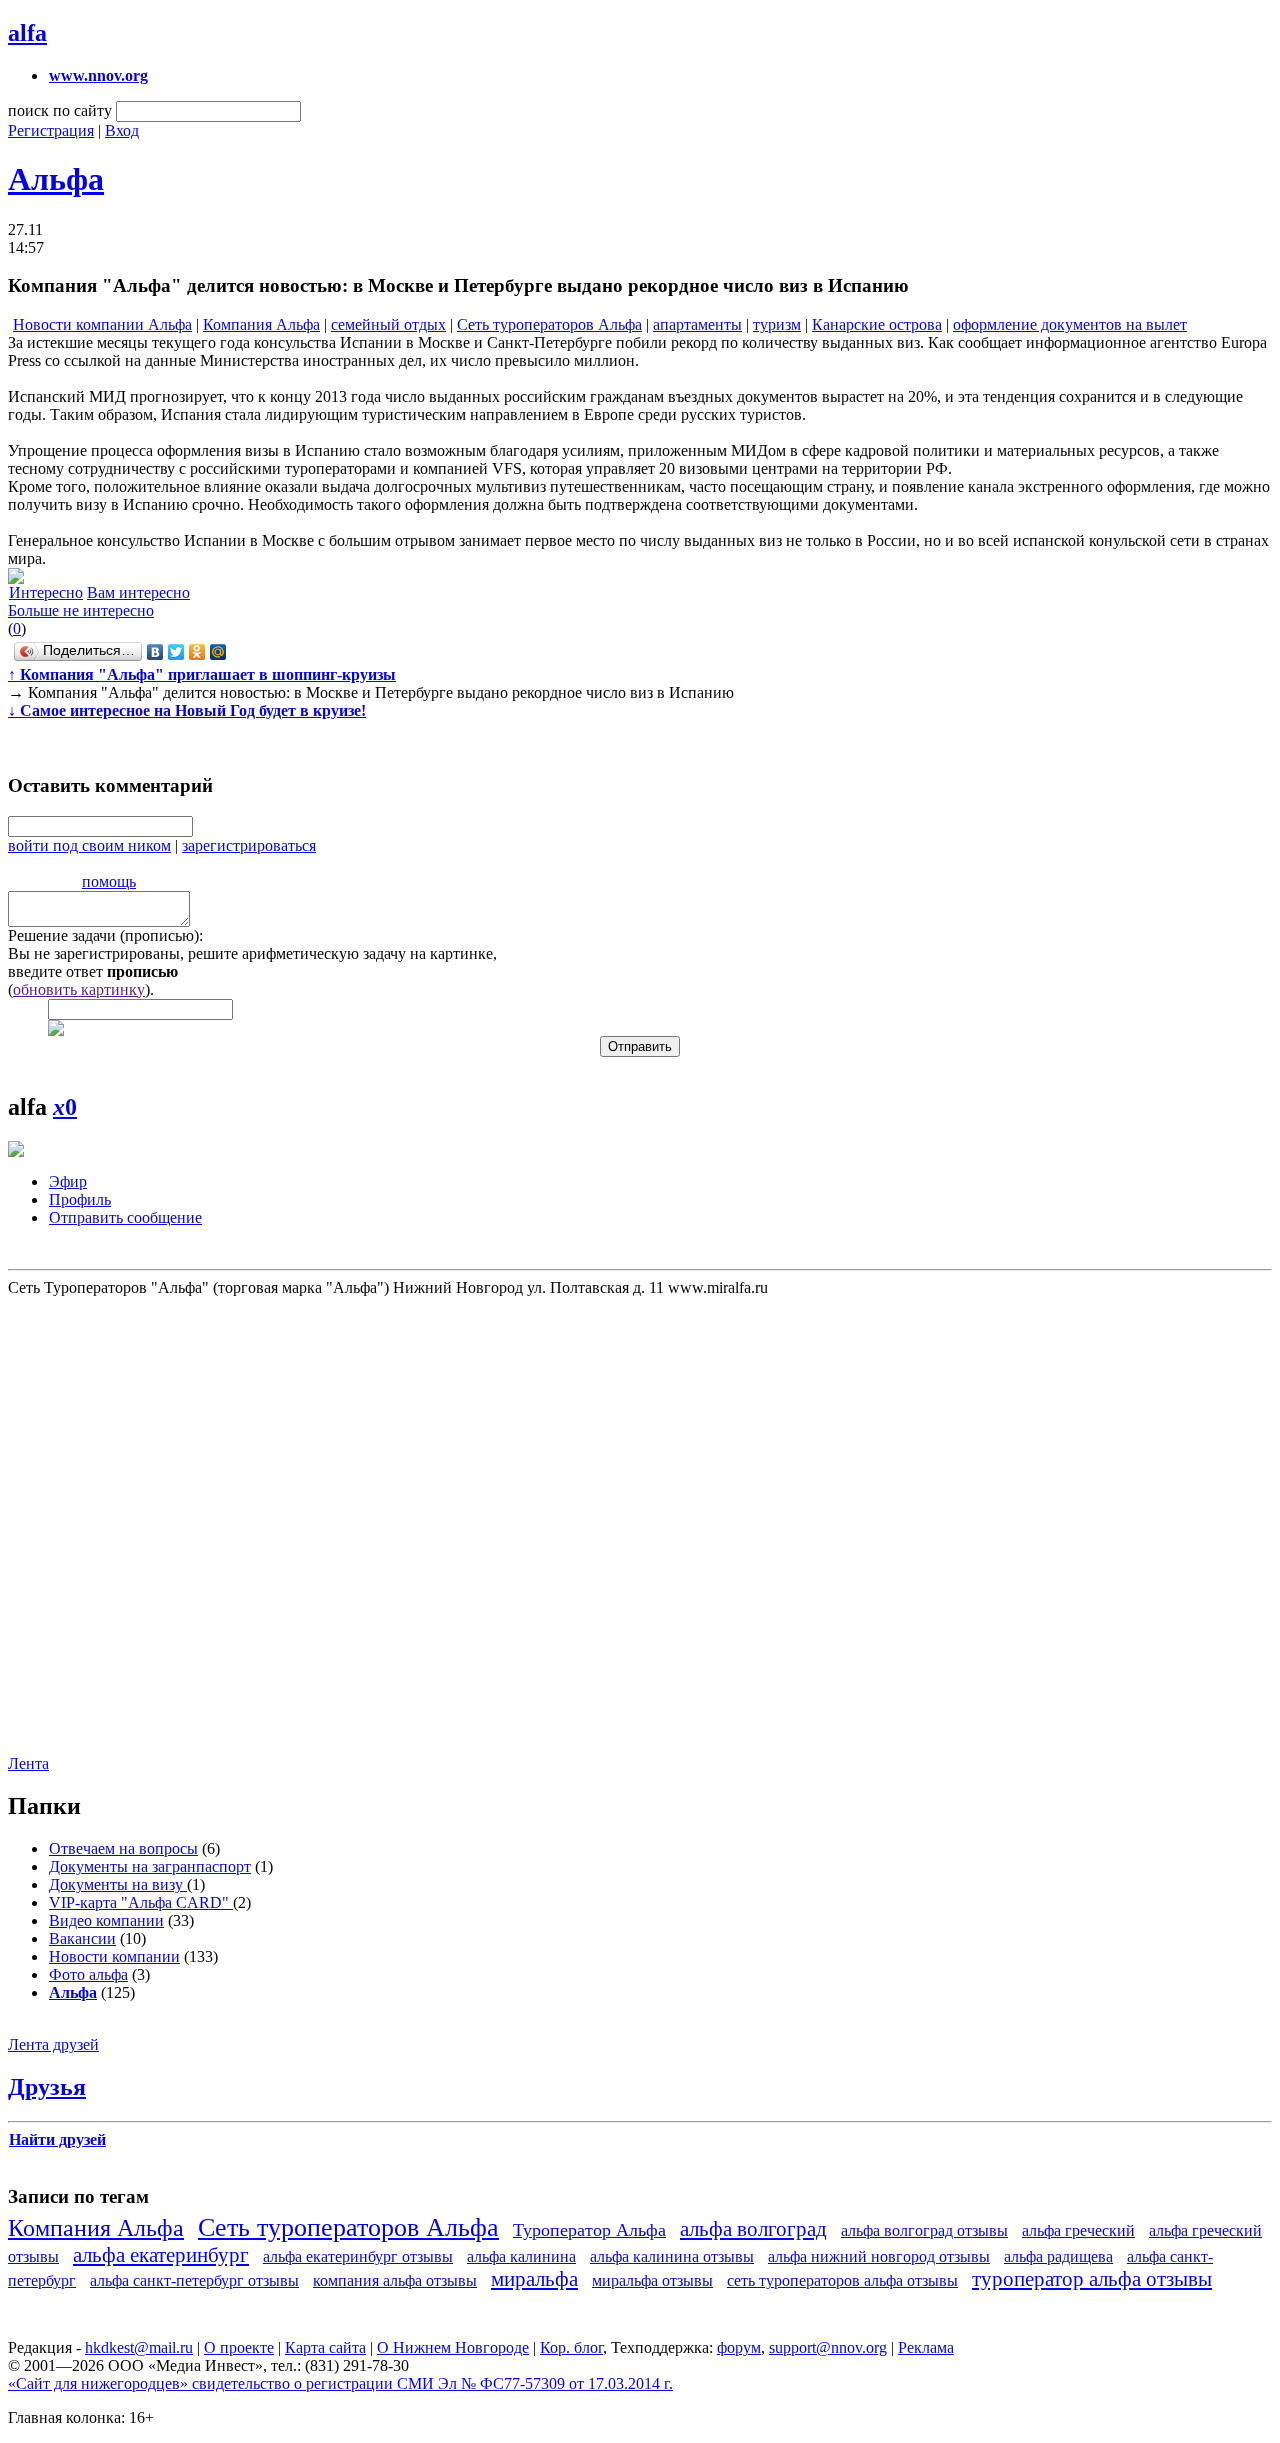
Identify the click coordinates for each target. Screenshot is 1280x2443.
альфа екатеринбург (161, 2254)
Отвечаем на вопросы (123, 1848)
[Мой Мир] (218, 652)
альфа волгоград (753, 2228)
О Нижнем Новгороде (453, 2347)
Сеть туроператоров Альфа (549, 324)
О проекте (239, 2347)
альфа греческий (1078, 2230)
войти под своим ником (89, 845)
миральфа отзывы (652, 2280)
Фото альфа (88, 1974)
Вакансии (82, 1938)
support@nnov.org (828, 2347)
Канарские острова (877, 324)
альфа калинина (521, 2256)
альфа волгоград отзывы (924, 2230)
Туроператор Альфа (589, 2230)
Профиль (80, 1199)
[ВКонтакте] (155, 652)
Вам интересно (138, 592)
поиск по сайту (60, 110)
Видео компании (106, 1920)
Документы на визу (118, 1884)
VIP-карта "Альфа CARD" (141, 1902)
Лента (28, 1763)
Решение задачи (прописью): (105, 935)
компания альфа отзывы (395, 2280)
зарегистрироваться (249, 845)
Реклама (926, 2347)
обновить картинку (79, 989)
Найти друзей (57, 2139)
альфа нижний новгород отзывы (879, 2256)
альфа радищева (1058, 2256)
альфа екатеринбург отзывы (358, 2256)
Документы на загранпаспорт (150, 1866)
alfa (27, 33)
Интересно (46, 592)
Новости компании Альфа (102, 324)
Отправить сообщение (125, 1217)
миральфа (534, 2278)
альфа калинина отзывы (672, 2256)
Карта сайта (325, 2347)
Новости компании (114, 1956)
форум (739, 2347)
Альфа (56, 179)
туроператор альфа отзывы (1092, 2278)
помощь (109, 881)
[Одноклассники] (197, 652)
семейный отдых (388, 324)
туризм (777, 324)
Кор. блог (571, 2347)
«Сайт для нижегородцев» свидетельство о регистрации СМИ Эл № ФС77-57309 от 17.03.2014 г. (340, 2383)
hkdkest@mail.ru (139, 2347)
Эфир (68, 1181)
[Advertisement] (638, 1515)
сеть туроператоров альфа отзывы (842, 2280)
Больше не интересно (81, 610)
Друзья (47, 2087)
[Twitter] (176, 652)
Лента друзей (53, 2044)
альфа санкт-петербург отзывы (194, 2280)
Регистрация (51, 130)
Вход (122, 130)
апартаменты (697, 324)
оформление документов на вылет (1070, 324)
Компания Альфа (261, 324)
